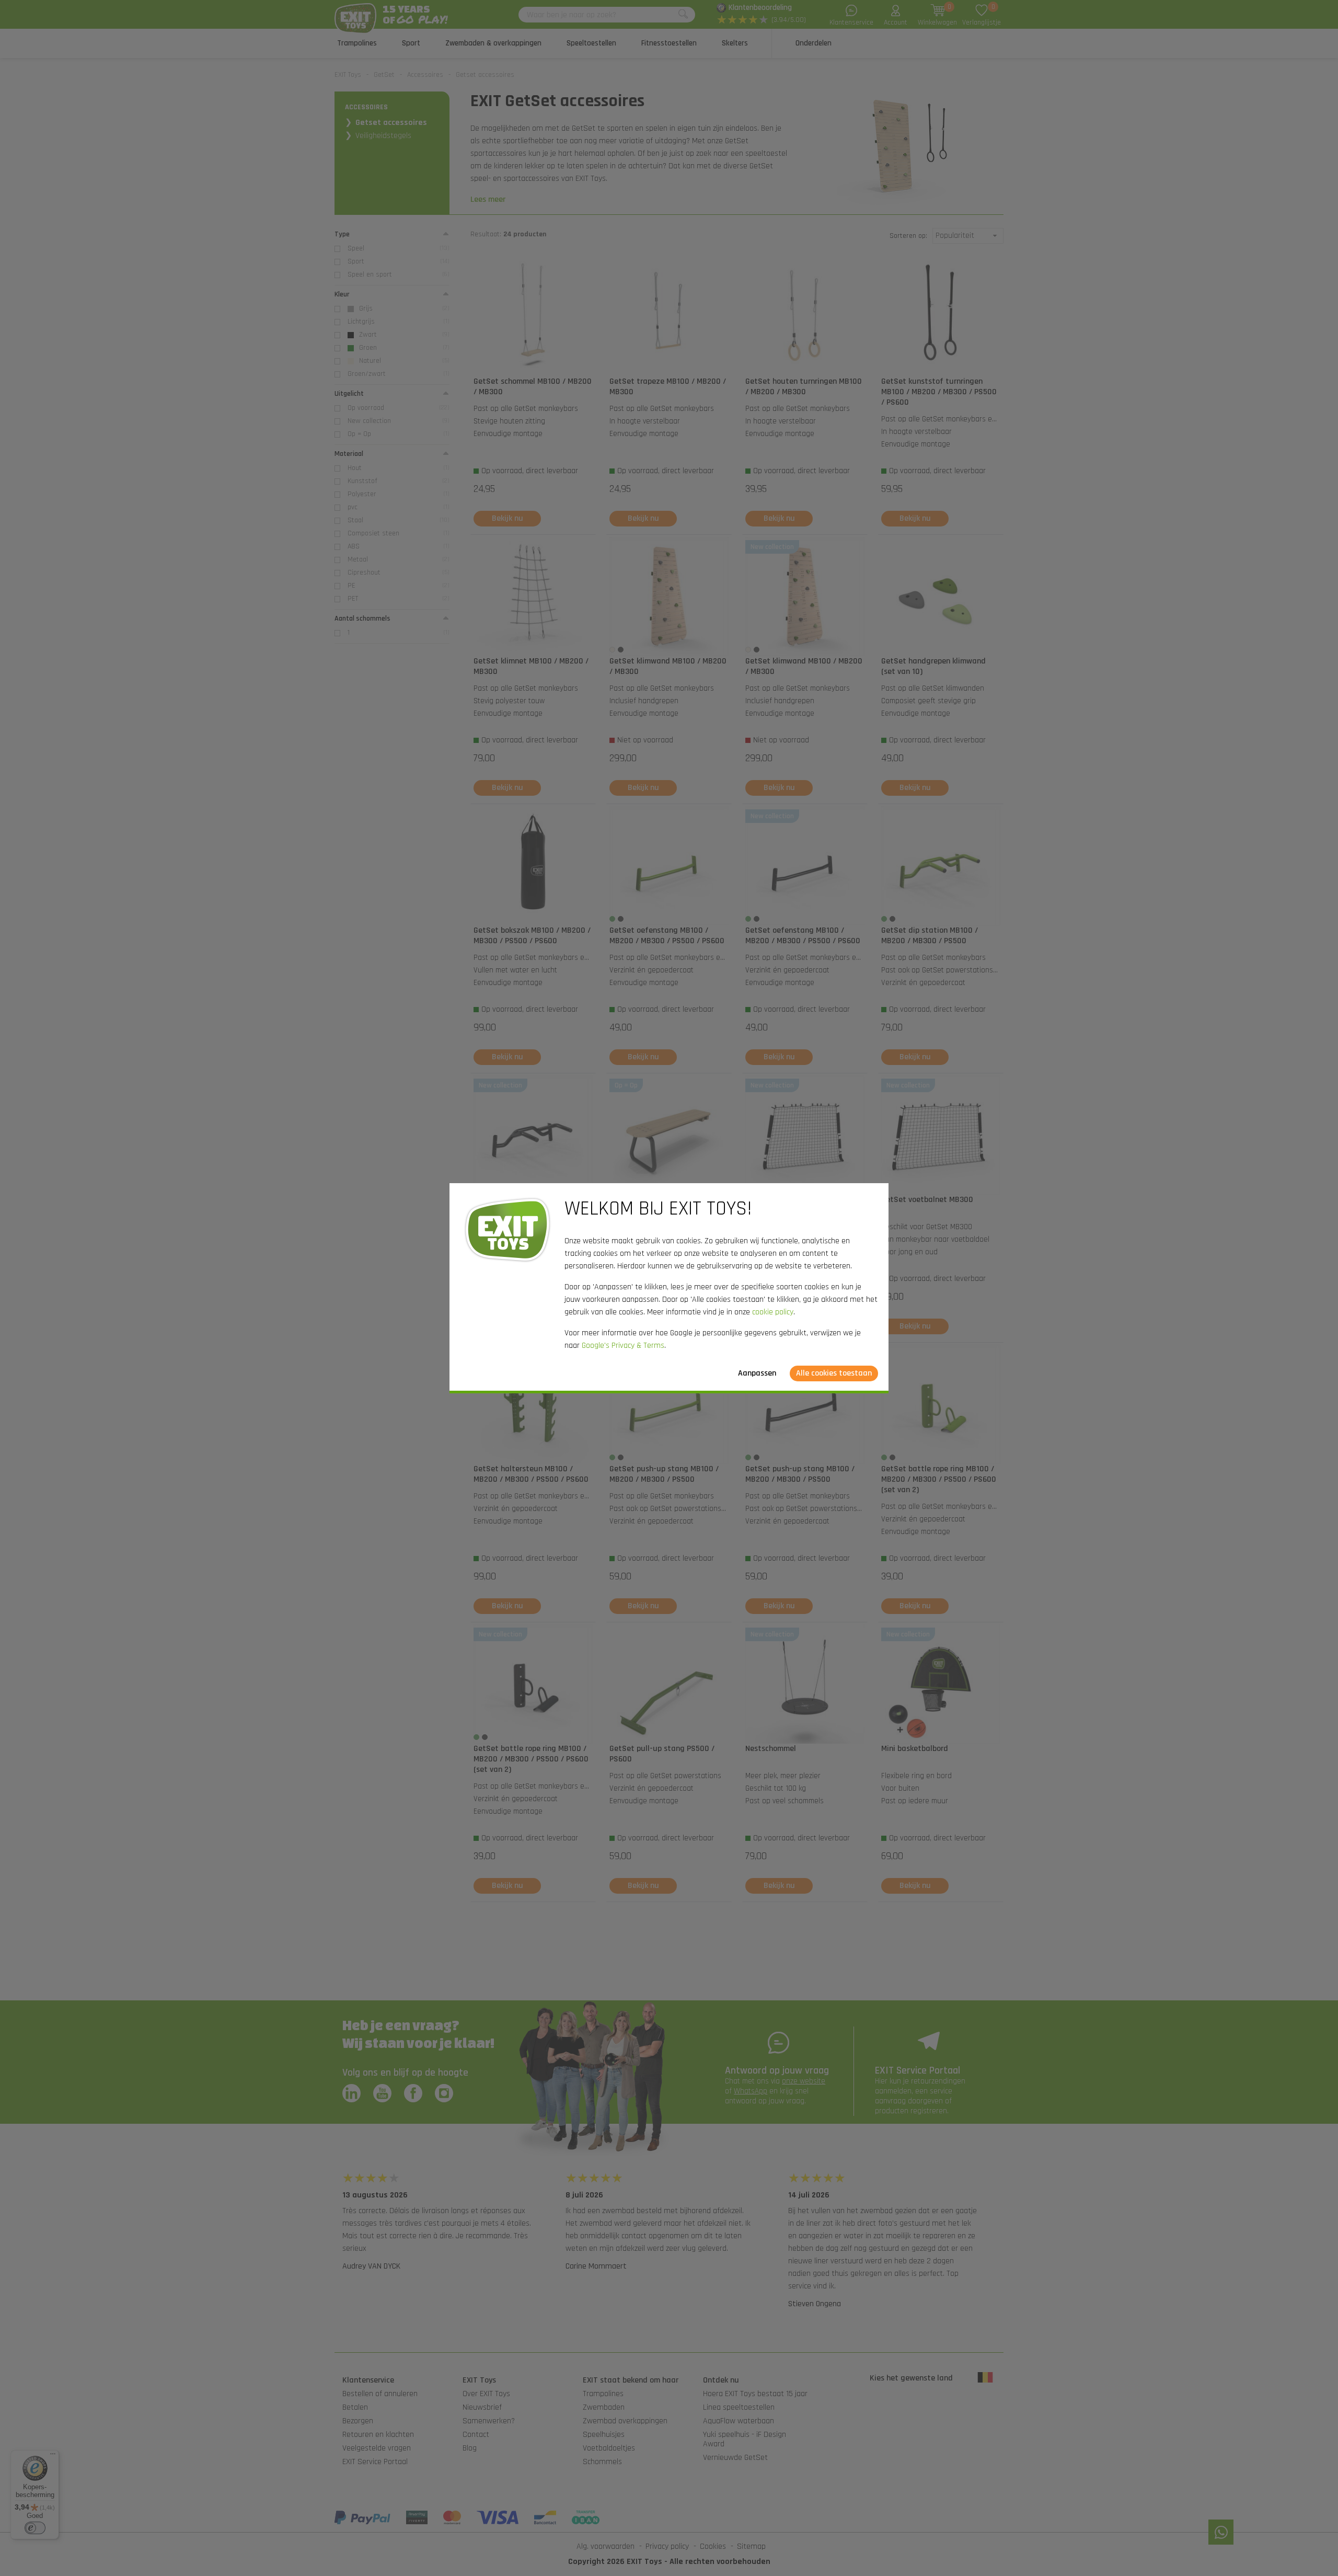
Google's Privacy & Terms (623, 1346)
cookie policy (773, 1312)
